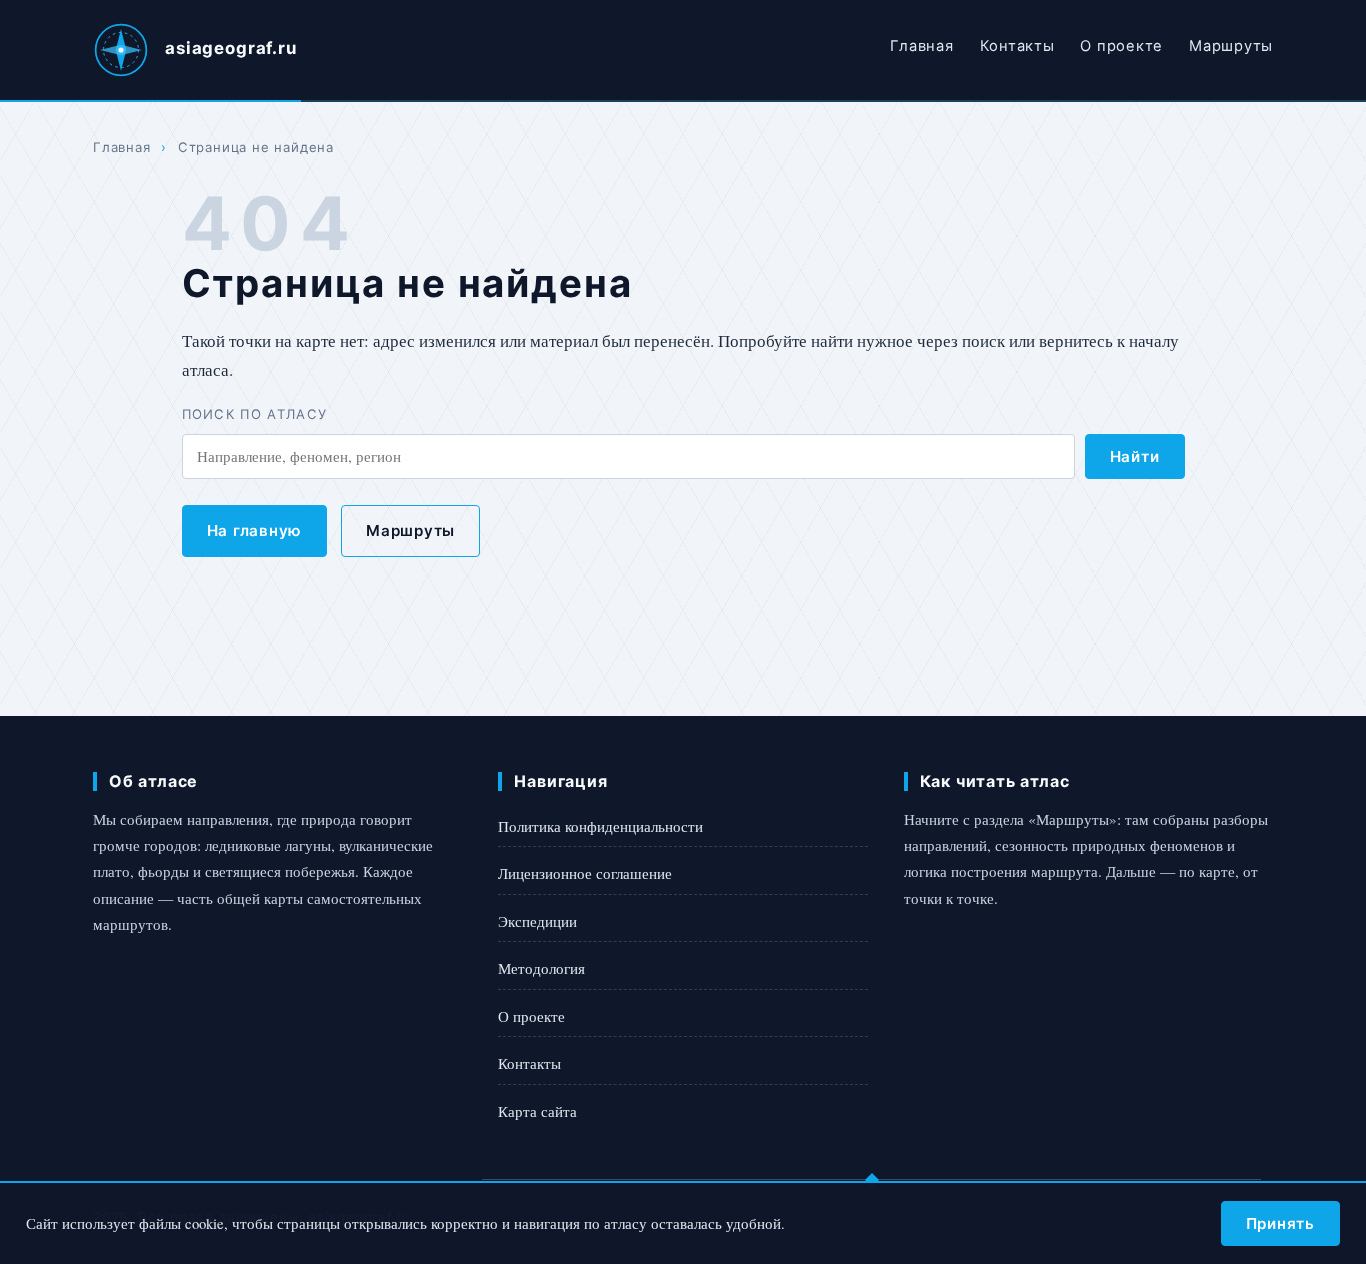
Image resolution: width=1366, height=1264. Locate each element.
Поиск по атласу (255, 414)
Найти (1135, 456)
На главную (255, 530)
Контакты (1017, 46)
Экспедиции (537, 921)
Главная (921, 46)
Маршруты (1231, 46)
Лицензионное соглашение (585, 873)
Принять (1280, 1223)
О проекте (1121, 46)
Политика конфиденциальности (600, 826)
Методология (541, 968)
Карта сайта (537, 1111)
